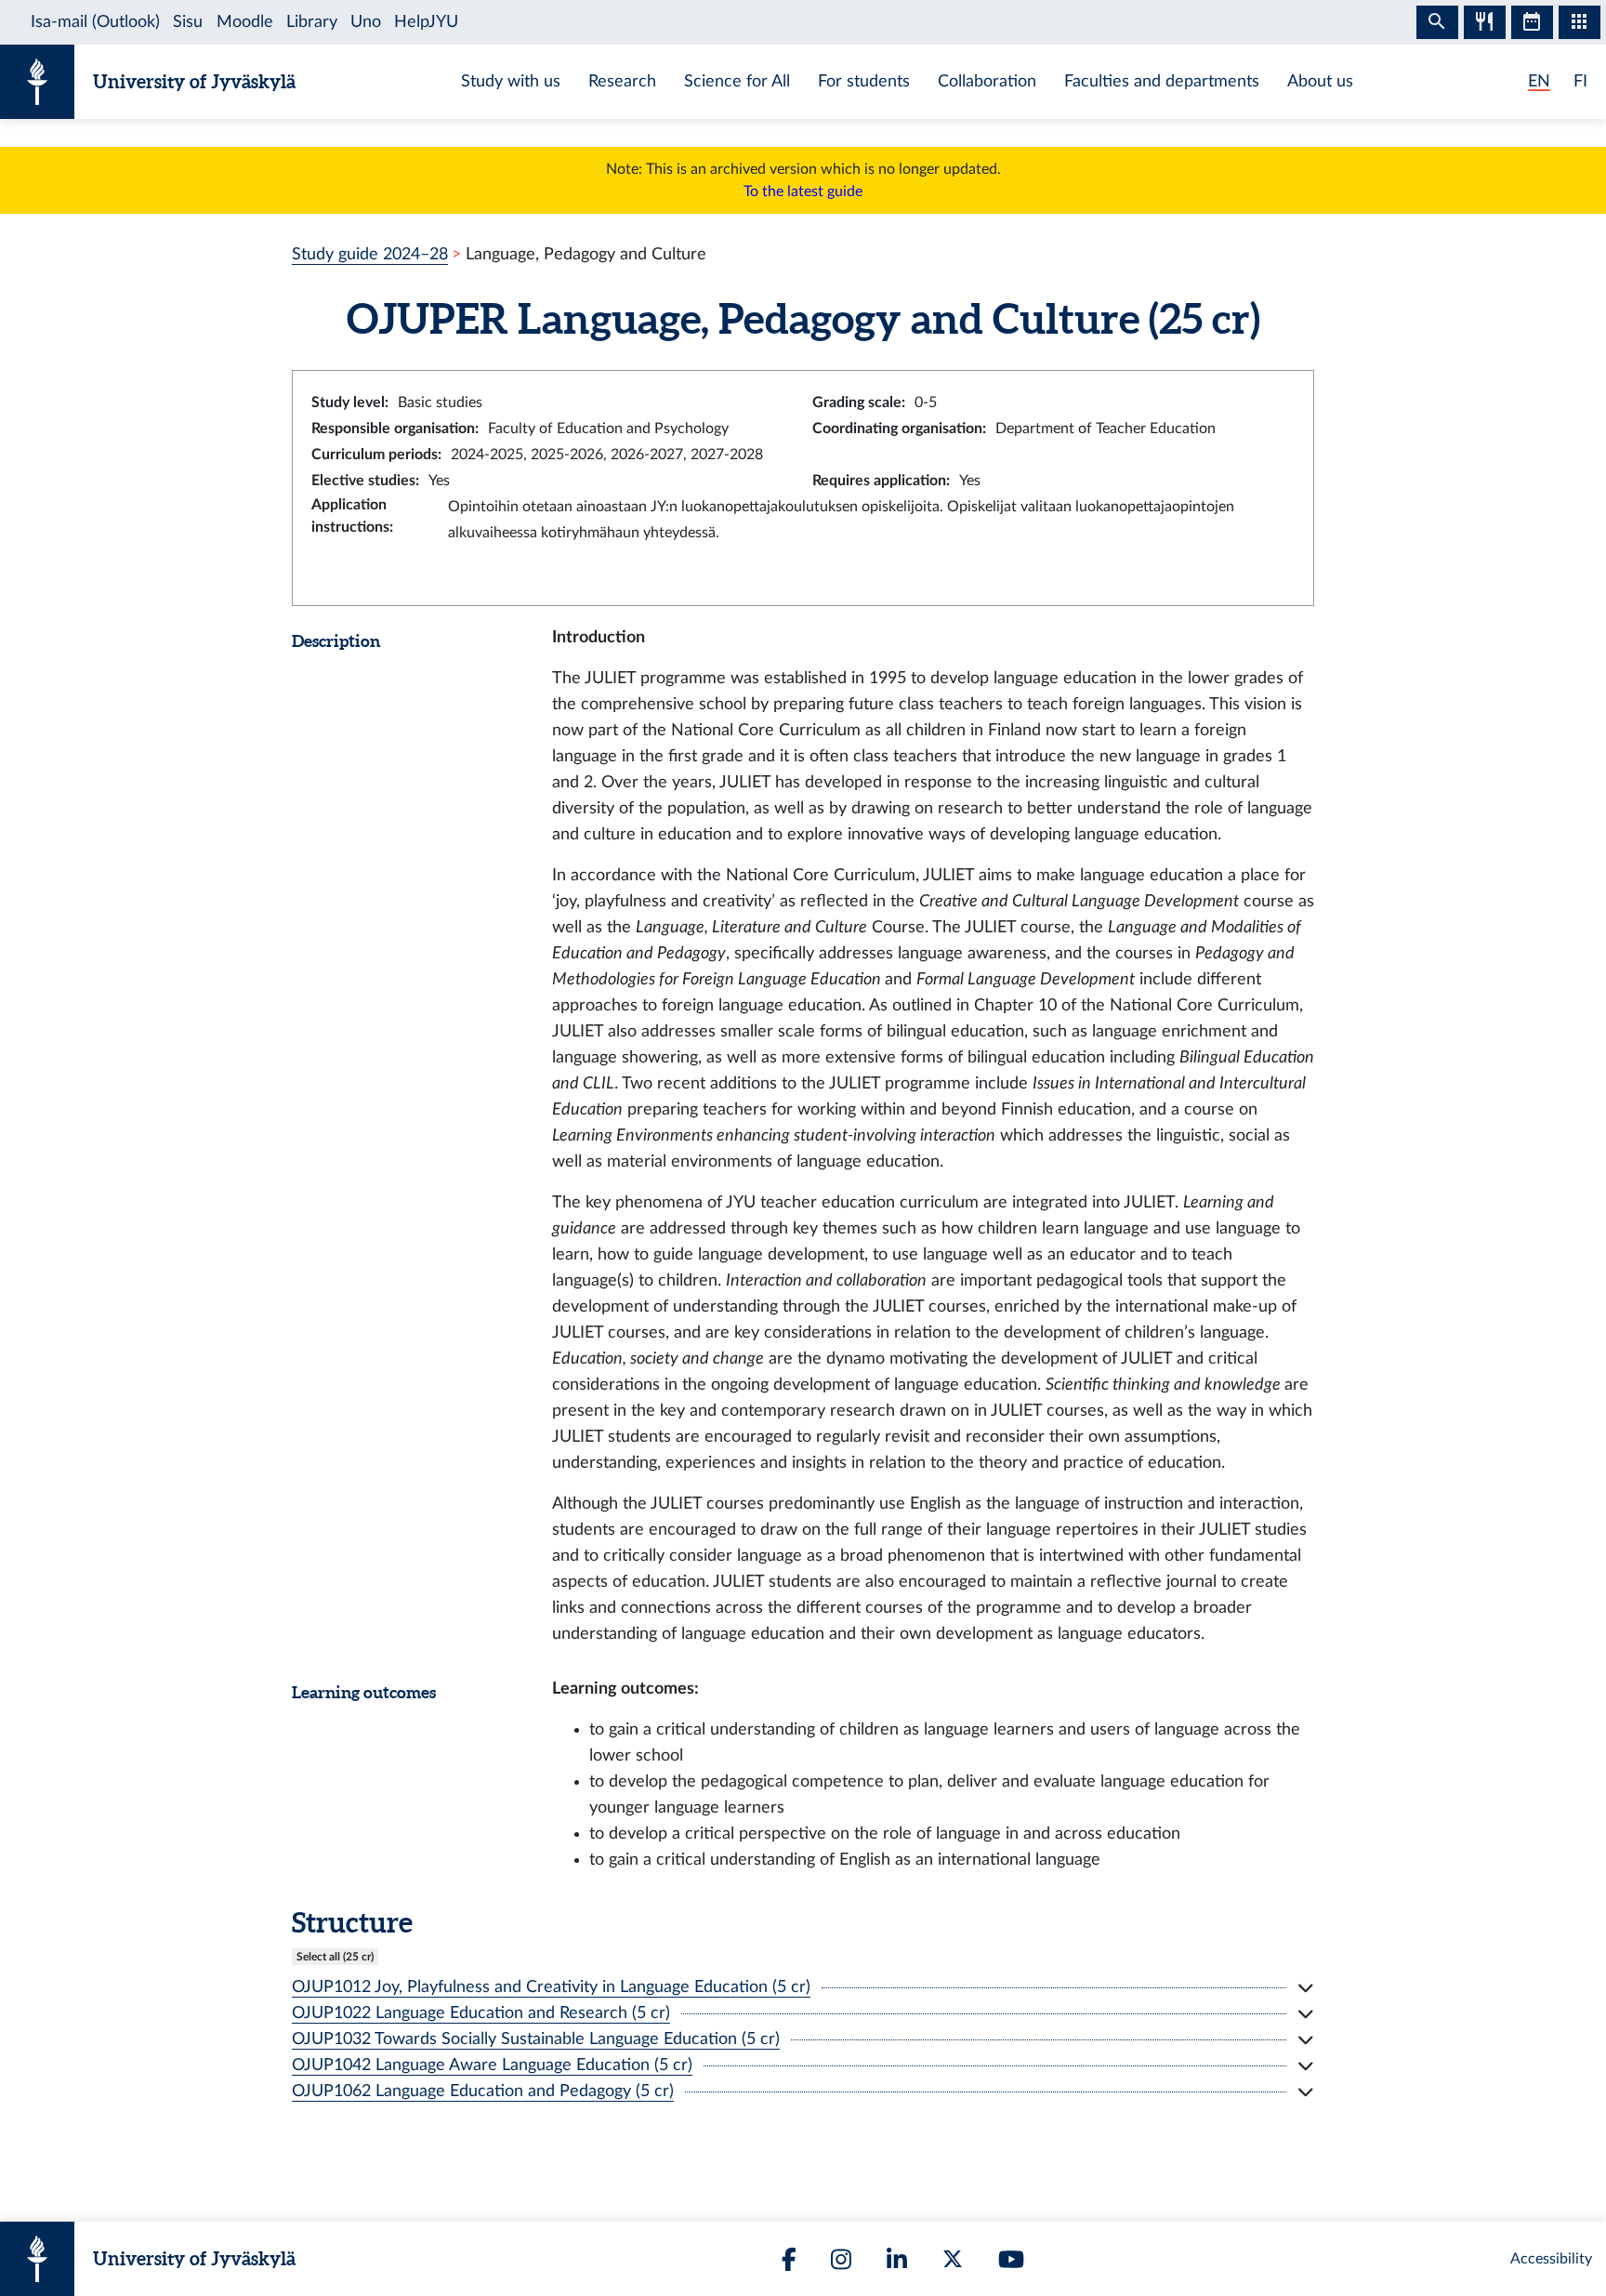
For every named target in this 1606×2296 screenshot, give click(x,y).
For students (864, 81)
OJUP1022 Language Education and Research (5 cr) (481, 2013)
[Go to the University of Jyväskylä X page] (953, 2259)
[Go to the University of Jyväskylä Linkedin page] (897, 2259)
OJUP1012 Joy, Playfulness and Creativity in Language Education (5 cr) (551, 1987)
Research (622, 81)
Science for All (737, 81)
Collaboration (987, 81)
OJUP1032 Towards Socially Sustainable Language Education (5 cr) (536, 2039)
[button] (803, 1987)
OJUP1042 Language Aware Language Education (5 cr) (492, 2065)
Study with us (511, 81)
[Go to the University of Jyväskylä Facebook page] (789, 2259)
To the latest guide (803, 191)
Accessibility (1551, 2259)
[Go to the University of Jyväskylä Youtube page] (1011, 2259)
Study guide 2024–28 (370, 254)
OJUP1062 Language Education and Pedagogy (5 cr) (483, 2091)
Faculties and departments (1162, 81)
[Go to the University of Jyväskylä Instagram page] (841, 2259)
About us (1320, 81)
